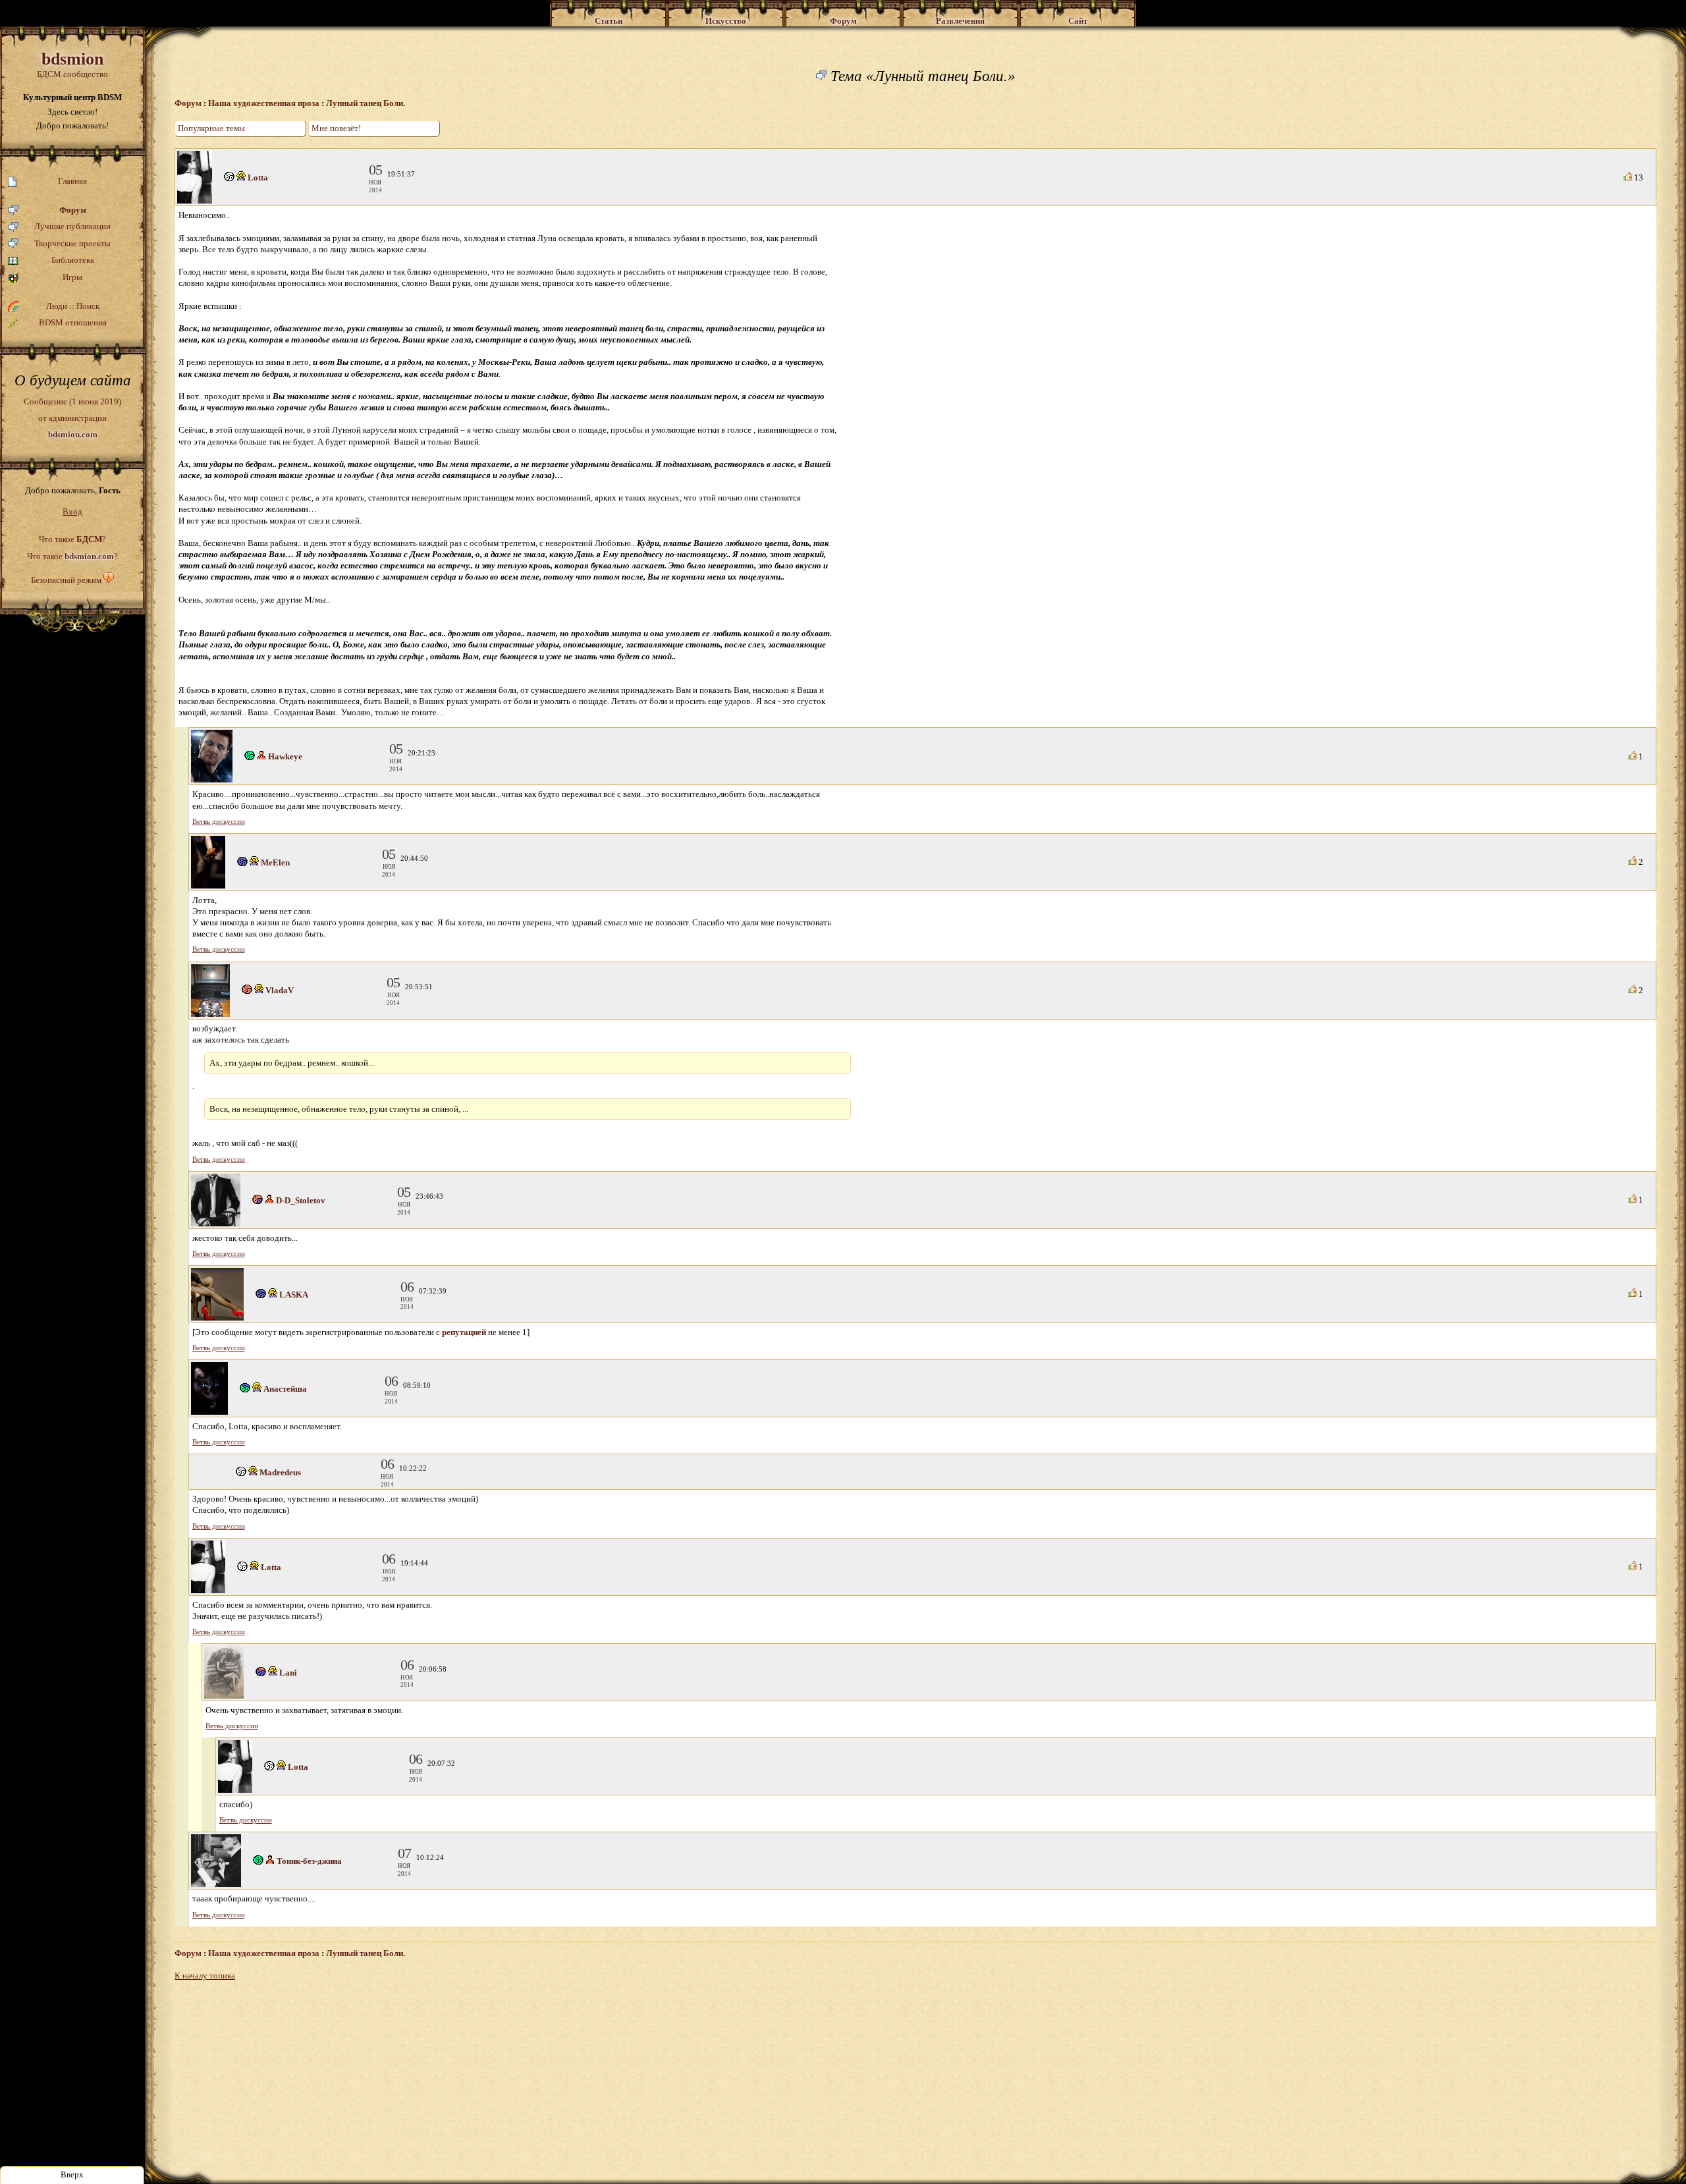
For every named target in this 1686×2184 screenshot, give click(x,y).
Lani (288, 1673)
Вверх (72, 2174)
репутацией (464, 1332)
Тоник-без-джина (309, 1861)
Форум (73, 210)
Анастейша (285, 1389)
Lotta (258, 177)
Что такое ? (72, 539)
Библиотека (73, 260)
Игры (72, 277)
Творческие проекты (72, 243)
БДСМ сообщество (72, 64)
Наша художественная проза (264, 103)
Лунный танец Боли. (366, 103)
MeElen (275, 862)
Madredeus (280, 1472)
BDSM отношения (73, 322)
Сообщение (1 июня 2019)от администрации (72, 418)
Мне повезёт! (336, 128)
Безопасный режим (66, 580)
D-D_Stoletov (301, 1200)
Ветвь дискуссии (219, 822)
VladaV (280, 990)
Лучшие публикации (72, 226)
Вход (72, 511)
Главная (72, 181)
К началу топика (205, 1976)
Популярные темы (211, 128)
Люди (57, 306)
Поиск (88, 306)
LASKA (294, 1295)
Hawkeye (285, 756)
